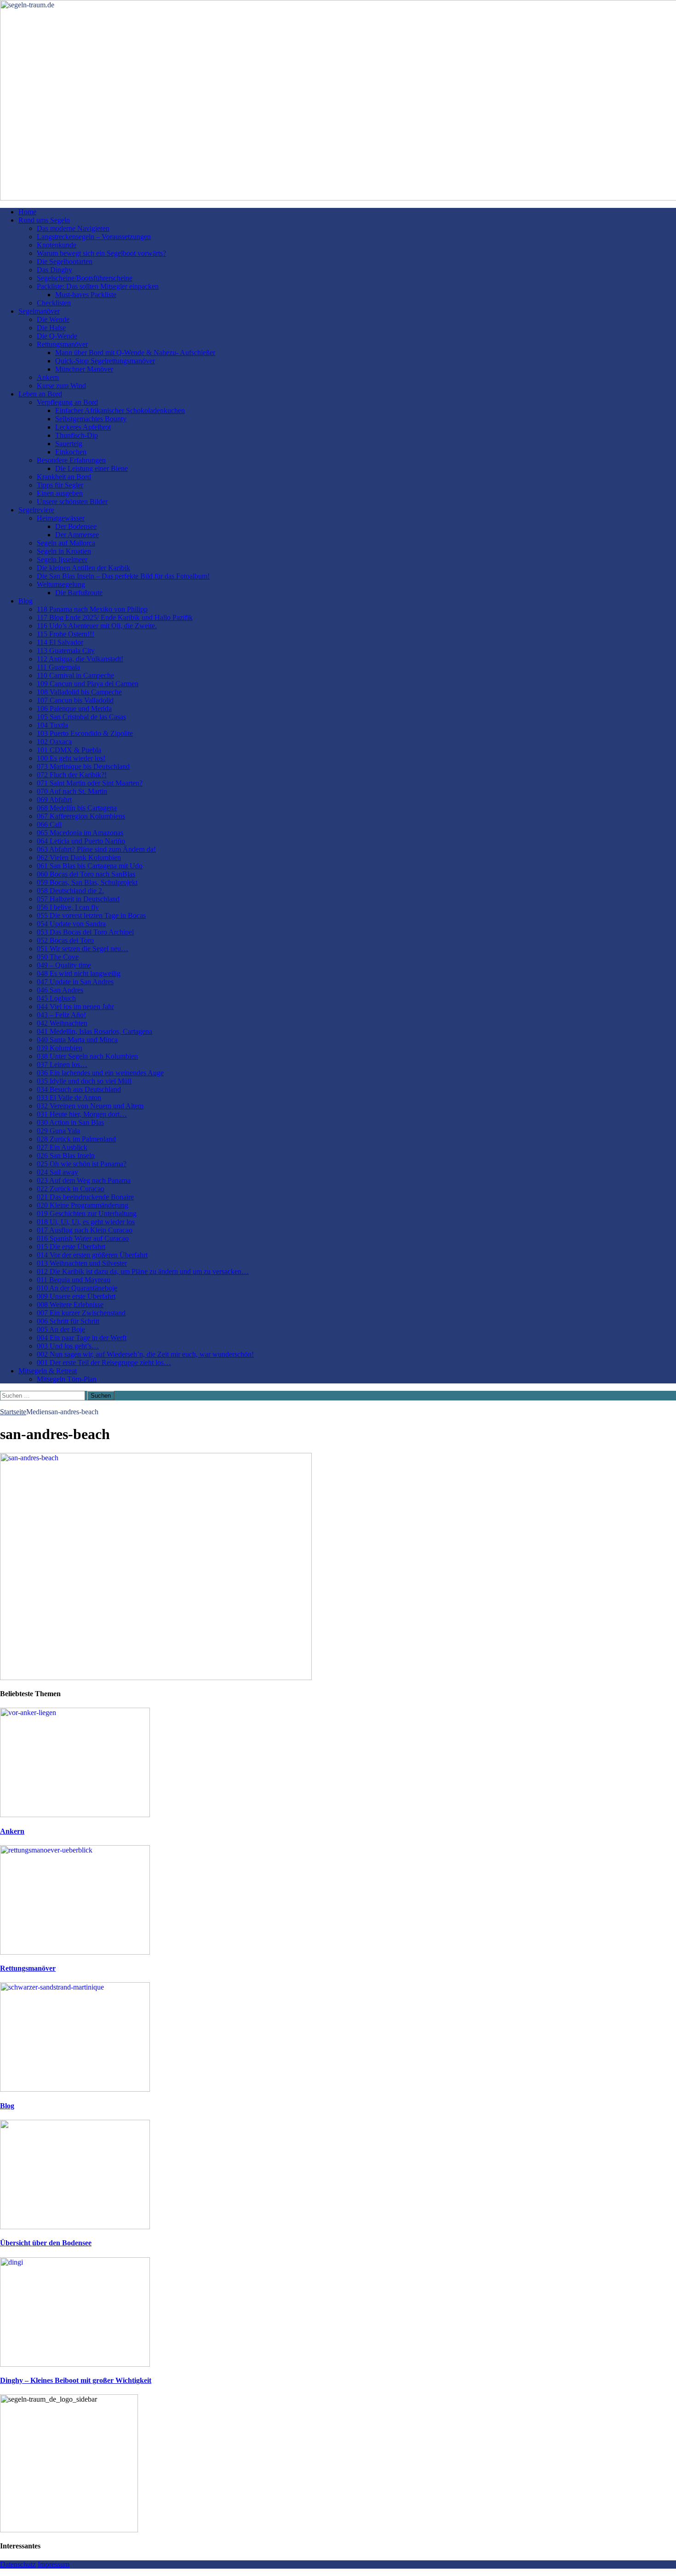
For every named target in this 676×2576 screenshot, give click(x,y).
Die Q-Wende (57, 336)
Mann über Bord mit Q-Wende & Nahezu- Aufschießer (135, 353)
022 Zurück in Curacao (71, 1189)
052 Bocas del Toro (65, 940)
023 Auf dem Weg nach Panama (84, 1180)
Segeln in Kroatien (64, 551)
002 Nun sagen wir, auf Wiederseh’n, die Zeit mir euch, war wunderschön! (145, 1354)
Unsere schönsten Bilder (72, 502)
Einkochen (71, 452)
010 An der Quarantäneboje (77, 1288)
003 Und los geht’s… (68, 1346)
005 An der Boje (61, 1329)
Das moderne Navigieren (73, 228)
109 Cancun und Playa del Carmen (88, 684)
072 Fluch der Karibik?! (72, 775)
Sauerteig (69, 444)
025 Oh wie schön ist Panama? (82, 1164)
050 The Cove (58, 957)
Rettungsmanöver (62, 344)
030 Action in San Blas (70, 1122)
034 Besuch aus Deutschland (79, 1089)
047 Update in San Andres (75, 982)
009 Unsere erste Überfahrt (76, 1296)
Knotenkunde (57, 245)
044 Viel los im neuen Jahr (75, 1007)
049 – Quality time (64, 965)
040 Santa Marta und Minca (77, 1040)
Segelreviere (36, 510)
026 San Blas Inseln (66, 1156)
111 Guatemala (58, 667)
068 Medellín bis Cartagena (77, 808)
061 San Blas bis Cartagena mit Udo (90, 866)
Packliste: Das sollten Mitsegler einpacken (98, 286)
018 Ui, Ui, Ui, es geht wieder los (86, 1222)
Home (27, 212)
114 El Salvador (60, 642)
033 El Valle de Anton (69, 1098)
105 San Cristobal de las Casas (81, 717)
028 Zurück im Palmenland (76, 1139)
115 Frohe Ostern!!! (66, 634)
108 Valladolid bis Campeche (79, 692)
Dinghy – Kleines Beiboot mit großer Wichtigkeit (76, 2380)
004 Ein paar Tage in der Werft (82, 1338)
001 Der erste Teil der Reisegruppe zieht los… (104, 1363)
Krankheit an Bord (64, 477)
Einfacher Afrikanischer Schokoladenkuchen (120, 410)
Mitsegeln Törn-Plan (67, 1379)
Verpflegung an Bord (67, 402)
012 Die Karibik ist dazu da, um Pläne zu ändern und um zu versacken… (143, 1271)
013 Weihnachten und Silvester (82, 1263)
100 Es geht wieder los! (71, 758)
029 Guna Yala (58, 1131)
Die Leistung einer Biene (92, 468)
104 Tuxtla (52, 725)
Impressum (54, 2564)
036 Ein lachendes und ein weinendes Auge (100, 1073)
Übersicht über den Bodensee (46, 2243)
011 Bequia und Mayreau (74, 1280)
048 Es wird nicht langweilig (79, 973)
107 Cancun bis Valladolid (75, 700)
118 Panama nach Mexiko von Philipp (92, 609)
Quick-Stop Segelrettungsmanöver (105, 361)
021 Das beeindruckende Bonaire (85, 1197)
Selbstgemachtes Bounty (91, 419)
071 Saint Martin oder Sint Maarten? (90, 783)
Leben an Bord (40, 394)
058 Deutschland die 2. (70, 891)
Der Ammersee (77, 535)
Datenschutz (18, 2564)
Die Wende (53, 319)
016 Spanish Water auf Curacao (83, 1238)
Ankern (48, 377)
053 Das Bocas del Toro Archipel (85, 932)
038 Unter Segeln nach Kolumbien (87, 1056)
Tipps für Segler (60, 485)
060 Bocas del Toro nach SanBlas (86, 874)
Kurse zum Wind (61, 386)
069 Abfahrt (54, 800)
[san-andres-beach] (156, 1678)
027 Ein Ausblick (62, 1147)
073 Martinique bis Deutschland (83, 766)
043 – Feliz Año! (61, 1015)
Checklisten (54, 303)
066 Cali (49, 824)
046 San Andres (60, 990)
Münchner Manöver (84, 369)
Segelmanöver (39, 311)
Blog (26, 601)
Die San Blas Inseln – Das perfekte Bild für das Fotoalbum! (123, 576)
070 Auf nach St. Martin (72, 791)
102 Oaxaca (54, 742)
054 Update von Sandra (71, 924)
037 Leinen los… (62, 1064)
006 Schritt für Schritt (68, 1321)
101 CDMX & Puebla (69, 750)
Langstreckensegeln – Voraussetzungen (94, 237)
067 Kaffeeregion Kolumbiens (81, 816)
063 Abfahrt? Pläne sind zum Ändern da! (96, 849)
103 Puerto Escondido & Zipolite (85, 733)
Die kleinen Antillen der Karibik (83, 568)
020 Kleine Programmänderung (83, 1205)
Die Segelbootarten (65, 261)
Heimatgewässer (61, 518)
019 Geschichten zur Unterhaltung (87, 1213)
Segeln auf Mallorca (66, 543)
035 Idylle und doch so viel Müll (84, 1081)
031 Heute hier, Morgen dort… (82, 1114)
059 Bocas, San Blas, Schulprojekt (87, 882)
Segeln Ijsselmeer (62, 559)
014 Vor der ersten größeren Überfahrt (92, 1255)
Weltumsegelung (61, 584)
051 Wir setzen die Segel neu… (83, 949)
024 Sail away (57, 1172)
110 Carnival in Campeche (75, 675)
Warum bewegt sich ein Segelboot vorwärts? (101, 253)
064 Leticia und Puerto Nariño (81, 841)
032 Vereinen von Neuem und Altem (90, 1106)
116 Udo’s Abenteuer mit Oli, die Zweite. (97, 626)
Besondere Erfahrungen (71, 460)
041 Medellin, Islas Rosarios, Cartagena (95, 1031)
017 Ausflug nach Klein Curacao (85, 1230)
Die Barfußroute (79, 593)
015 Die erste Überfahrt (71, 1247)
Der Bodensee (76, 526)
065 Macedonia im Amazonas (80, 833)
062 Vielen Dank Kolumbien (79, 858)
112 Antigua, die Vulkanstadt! (80, 659)
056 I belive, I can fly (68, 907)
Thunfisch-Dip (77, 435)
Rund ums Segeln (44, 220)
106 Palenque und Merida (74, 709)
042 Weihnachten (62, 1023)
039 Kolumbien (60, 1048)
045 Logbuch (56, 998)
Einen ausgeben (60, 493)
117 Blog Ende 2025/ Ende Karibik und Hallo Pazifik (115, 617)
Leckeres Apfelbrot (83, 427)
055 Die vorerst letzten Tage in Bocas (91, 915)
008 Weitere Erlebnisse (70, 1305)
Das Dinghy (54, 270)
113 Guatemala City (66, 651)
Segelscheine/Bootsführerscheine (85, 278)
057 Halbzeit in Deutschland (78, 899)
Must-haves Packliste (86, 295)
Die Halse (51, 328)
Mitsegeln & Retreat (48, 1371)
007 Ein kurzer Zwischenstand (81, 1313)
